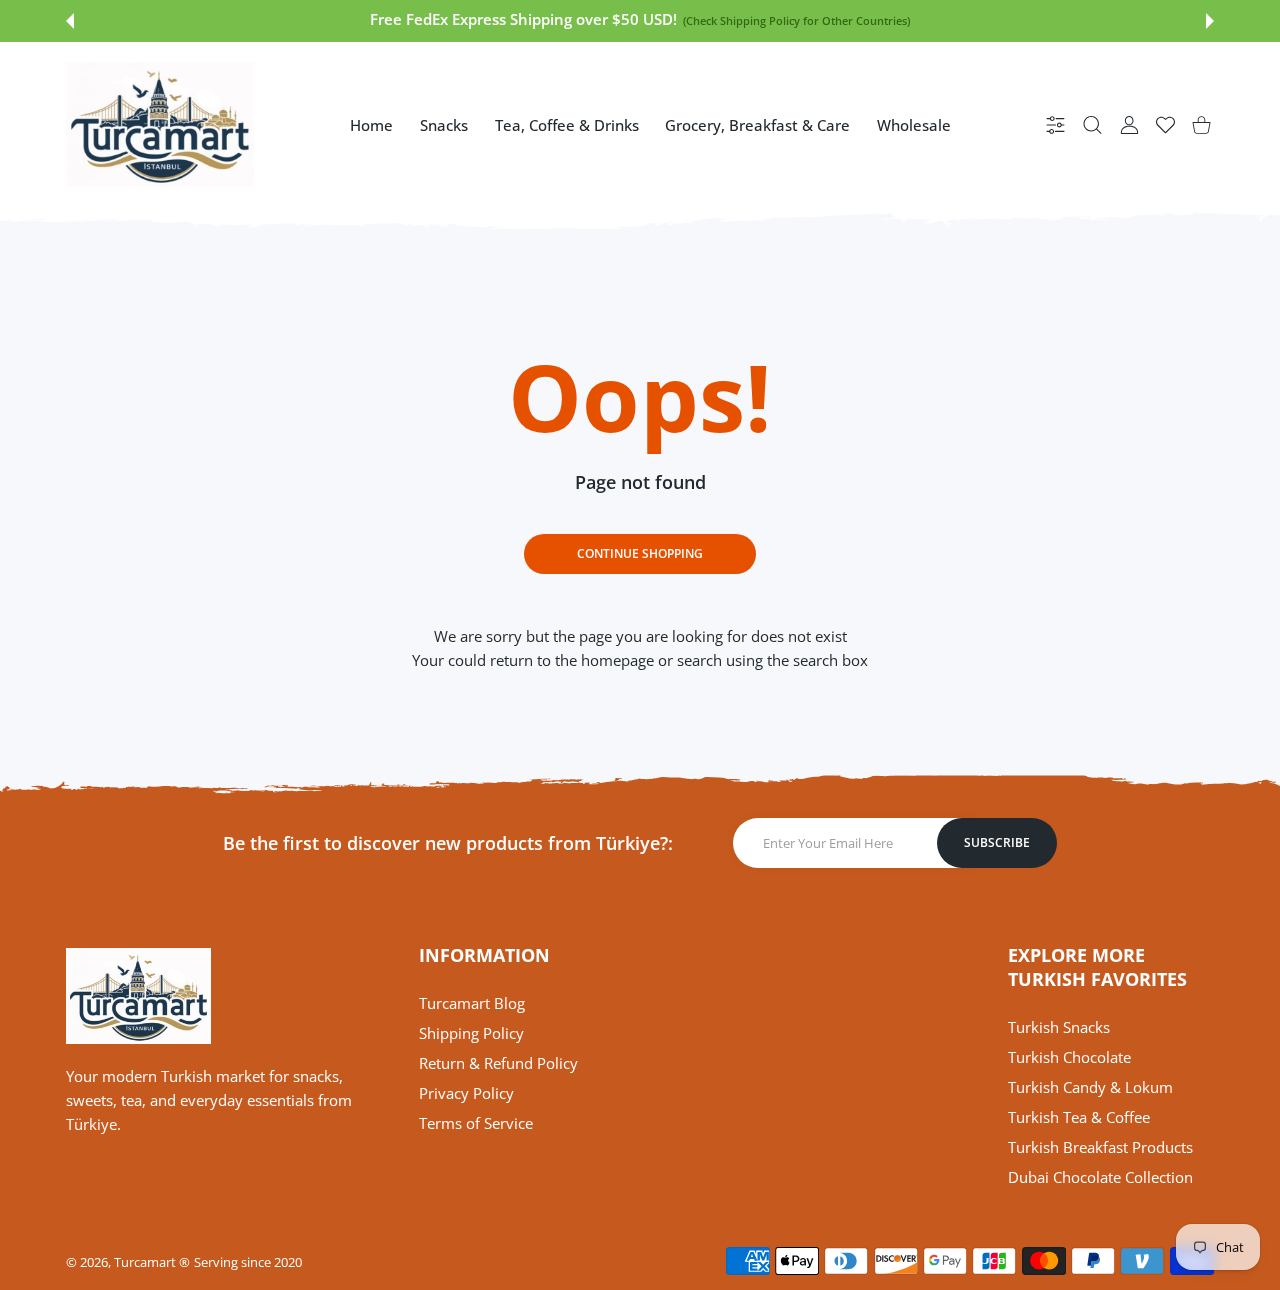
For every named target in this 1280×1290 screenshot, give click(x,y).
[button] (70, 21)
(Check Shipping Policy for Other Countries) (796, 21)
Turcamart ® (152, 1262)
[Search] (1092, 124)
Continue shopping (640, 553)
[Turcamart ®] (160, 124)
